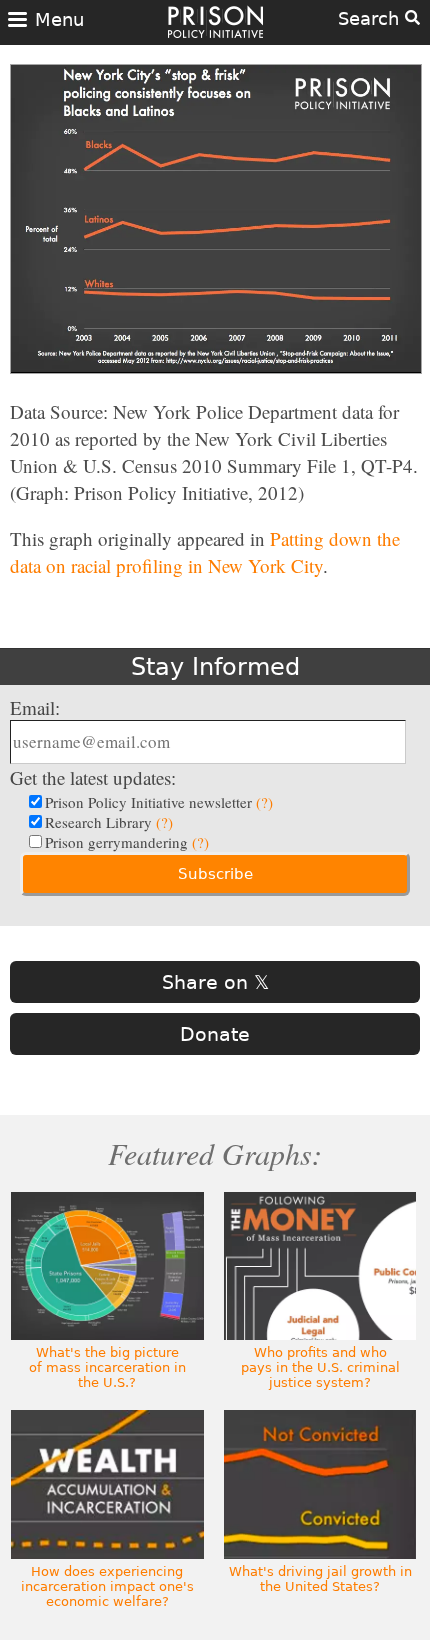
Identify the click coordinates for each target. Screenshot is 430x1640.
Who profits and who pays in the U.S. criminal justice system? (320, 1367)
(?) (264, 802)
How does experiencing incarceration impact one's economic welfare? (107, 1586)
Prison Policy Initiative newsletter (159, 802)
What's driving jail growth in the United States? (320, 1579)
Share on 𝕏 (215, 982)
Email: (35, 707)
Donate (215, 1034)
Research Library (109, 822)
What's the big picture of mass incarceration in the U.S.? (107, 1367)
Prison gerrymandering (127, 842)
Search (371, 18)
